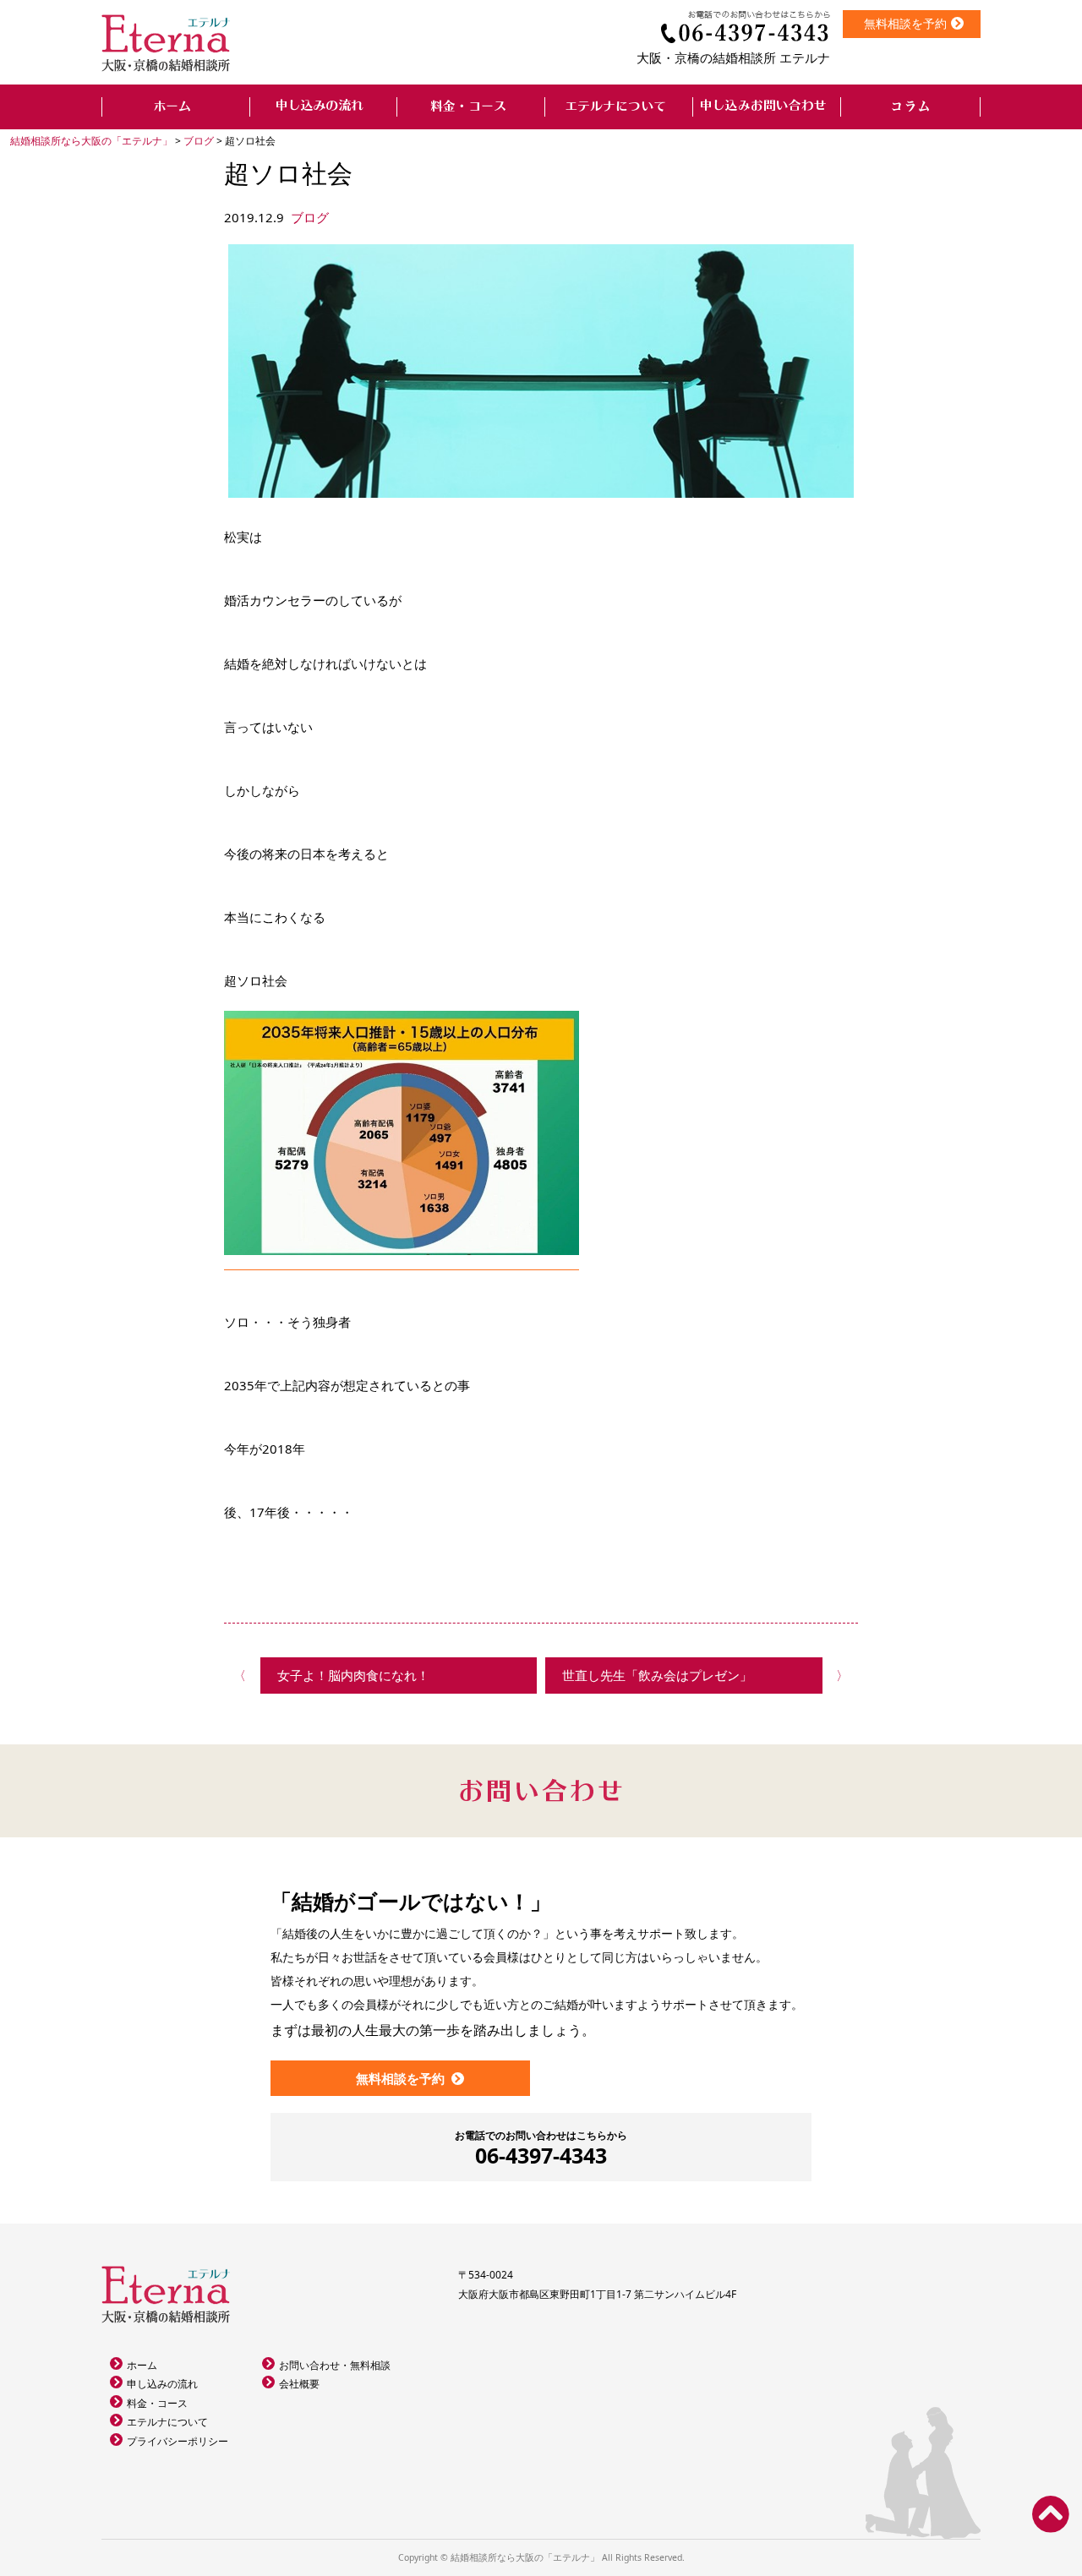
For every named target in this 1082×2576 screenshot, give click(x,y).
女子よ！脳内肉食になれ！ (353, 1675)
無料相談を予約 (905, 23)
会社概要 (299, 2384)
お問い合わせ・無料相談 (335, 2365)
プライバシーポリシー (178, 2441)
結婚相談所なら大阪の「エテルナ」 (525, 2557)
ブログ (310, 217)
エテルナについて (167, 2422)
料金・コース (157, 2403)
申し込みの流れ (162, 2384)
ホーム (142, 2365)
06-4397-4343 (541, 2149)
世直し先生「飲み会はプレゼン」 (657, 1675)
